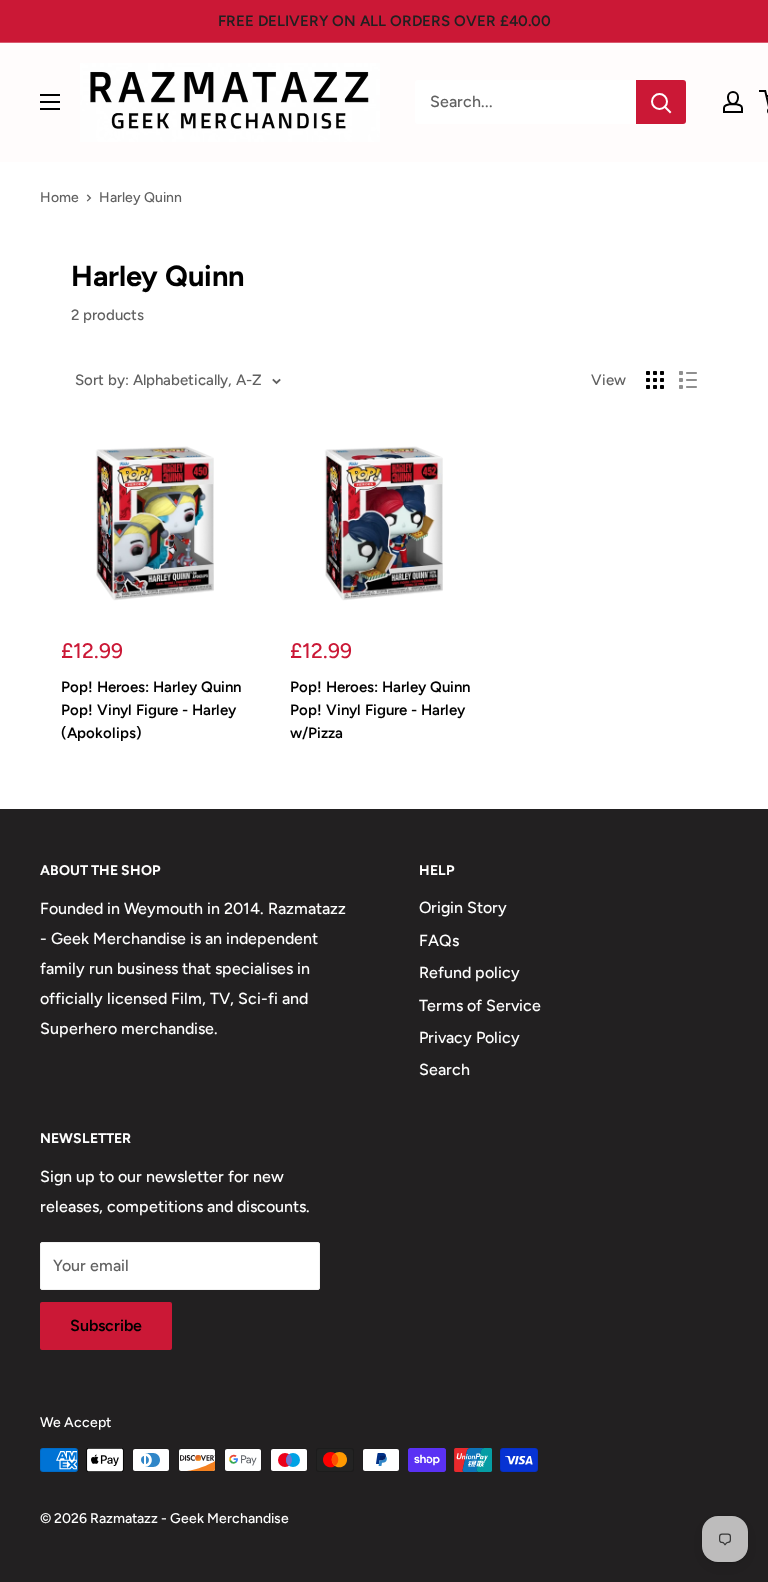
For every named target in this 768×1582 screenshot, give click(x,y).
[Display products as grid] (655, 380)
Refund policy (469, 972)
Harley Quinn (140, 197)
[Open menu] (50, 102)
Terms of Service (480, 1005)
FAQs (439, 940)
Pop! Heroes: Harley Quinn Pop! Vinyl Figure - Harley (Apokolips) (151, 710)
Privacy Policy (469, 1037)
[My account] (733, 102)
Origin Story (463, 907)
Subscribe (106, 1325)
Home (59, 197)
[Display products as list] (688, 380)
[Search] (661, 102)
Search (444, 1069)
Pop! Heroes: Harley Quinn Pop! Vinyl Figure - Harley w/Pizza (380, 710)
